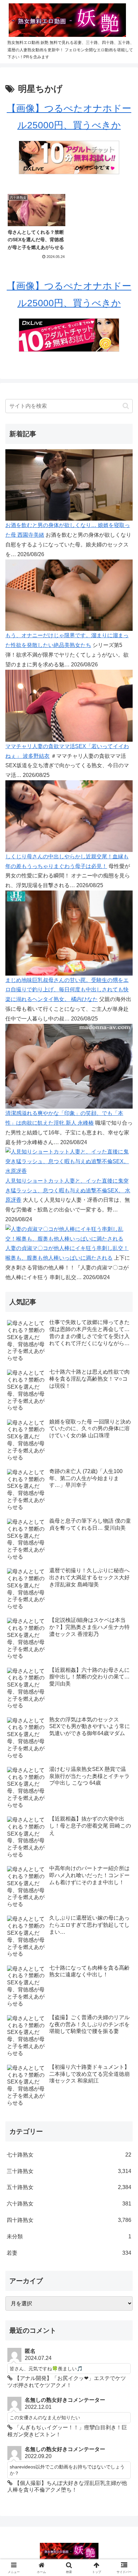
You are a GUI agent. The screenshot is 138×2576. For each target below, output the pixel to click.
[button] (126, 406)
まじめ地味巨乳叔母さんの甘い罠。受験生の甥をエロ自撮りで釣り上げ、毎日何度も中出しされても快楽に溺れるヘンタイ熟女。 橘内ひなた (67, 990)
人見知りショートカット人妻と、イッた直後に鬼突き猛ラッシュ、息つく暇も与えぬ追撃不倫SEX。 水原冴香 (68, 1191)
